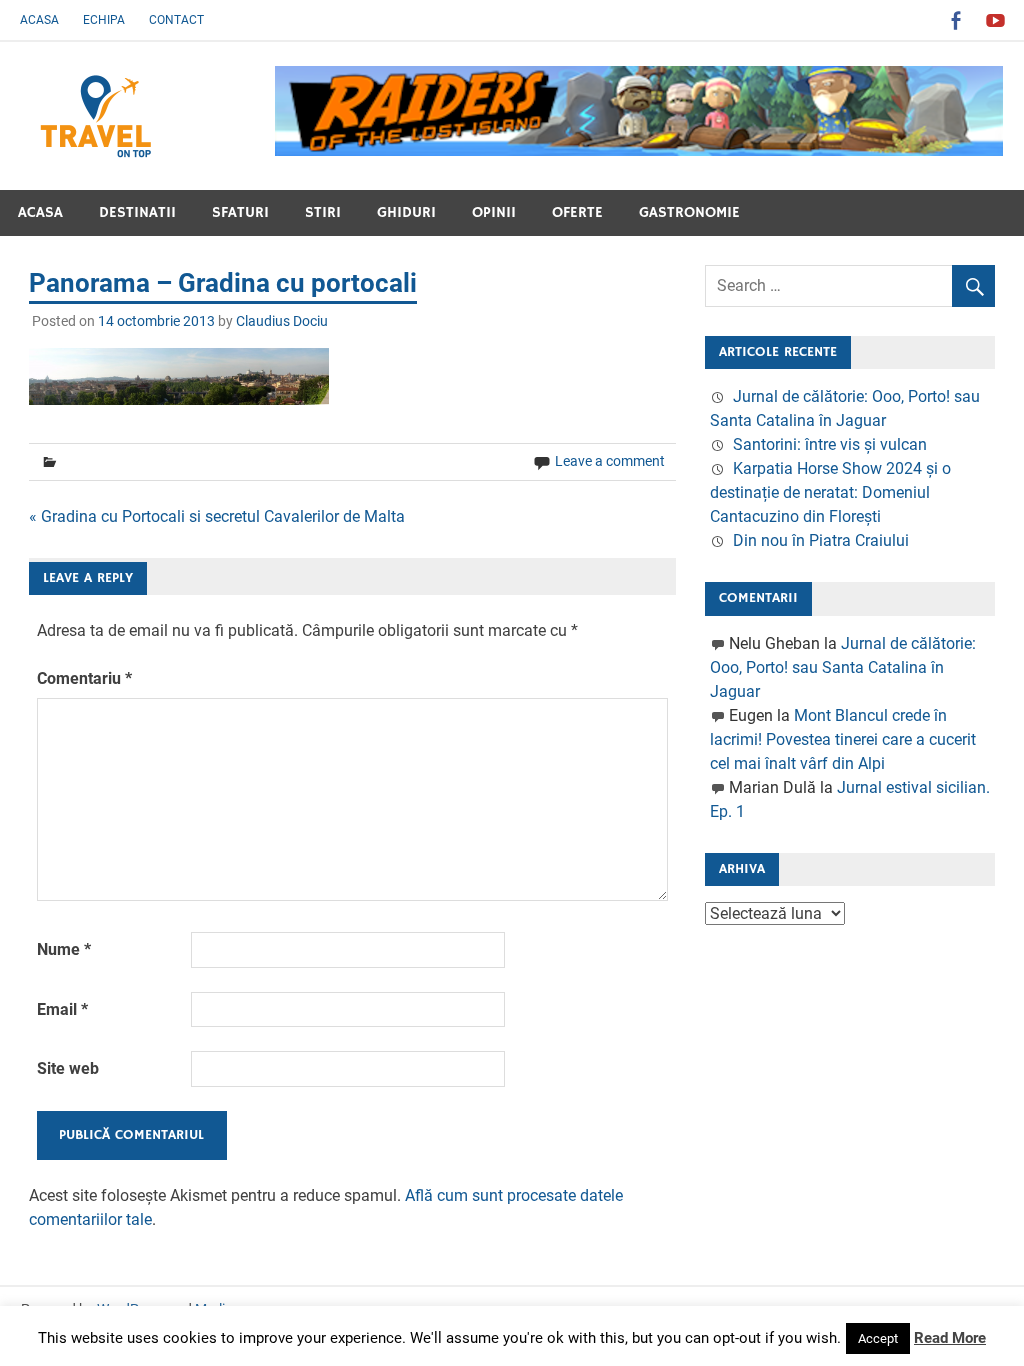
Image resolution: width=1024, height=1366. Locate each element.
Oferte (577, 212)
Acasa (39, 20)
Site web (68, 1068)
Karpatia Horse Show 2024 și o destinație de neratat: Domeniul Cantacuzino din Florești (830, 492)
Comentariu (84, 678)
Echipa (104, 20)
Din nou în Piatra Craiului (821, 540)
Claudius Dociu (282, 321)
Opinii (494, 212)
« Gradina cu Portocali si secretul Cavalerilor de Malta (217, 516)
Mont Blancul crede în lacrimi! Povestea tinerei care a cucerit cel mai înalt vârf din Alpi (843, 739)
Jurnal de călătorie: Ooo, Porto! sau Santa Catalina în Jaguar (843, 667)
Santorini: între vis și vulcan (830, 444)
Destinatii (137, 212)
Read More (950, 1338)
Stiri (323, 212)
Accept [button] (878, 1338)
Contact (176, 20)
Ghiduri (406, 212)
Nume (64, 949)
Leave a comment (610, 461)
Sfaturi (240, 212)
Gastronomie (689, 212)
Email (62, 1009)
